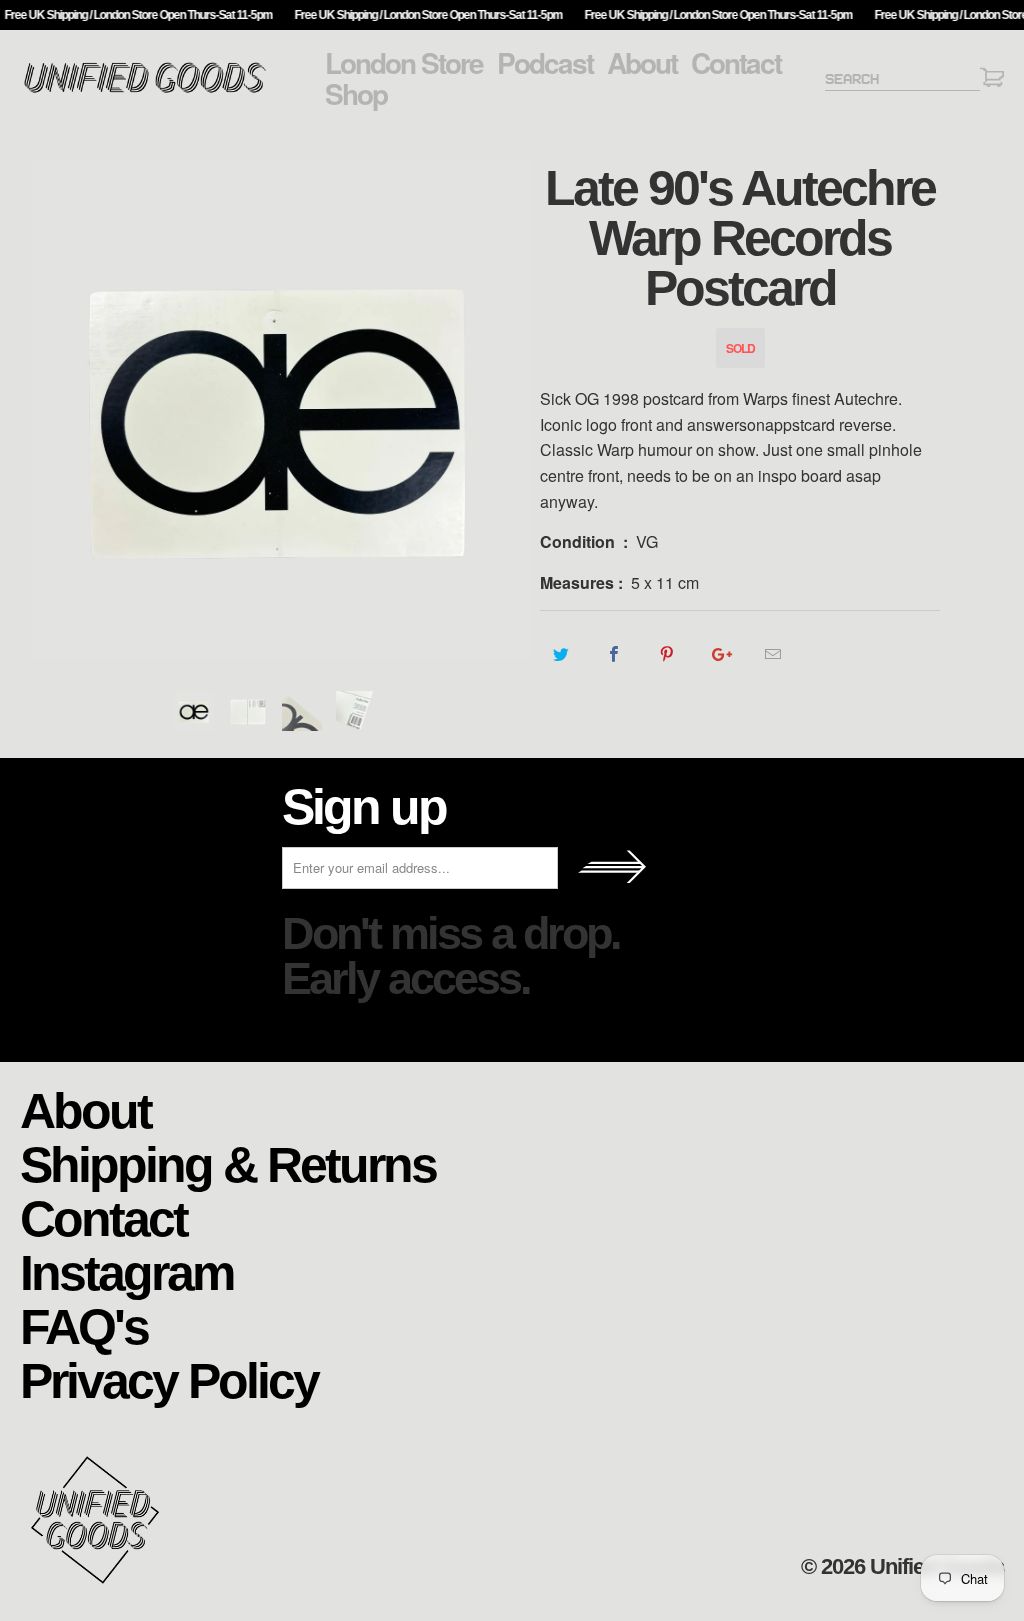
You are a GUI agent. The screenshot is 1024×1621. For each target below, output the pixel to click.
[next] (512, 409)
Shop (356, 94)
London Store (404, 63)
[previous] (47, 409)
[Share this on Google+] (720, 654)
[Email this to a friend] (773, 654)
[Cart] (992, 80)
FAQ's (84, 1325)
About (642, 63)
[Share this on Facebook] (614, 654)
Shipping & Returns (228, 1163)
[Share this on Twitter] (561, 654)
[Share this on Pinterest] (667, 654)
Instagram (126, 1271)
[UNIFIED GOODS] (145, 90)
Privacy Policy (169, 1379)
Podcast (545, 63)
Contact (736, 63)
